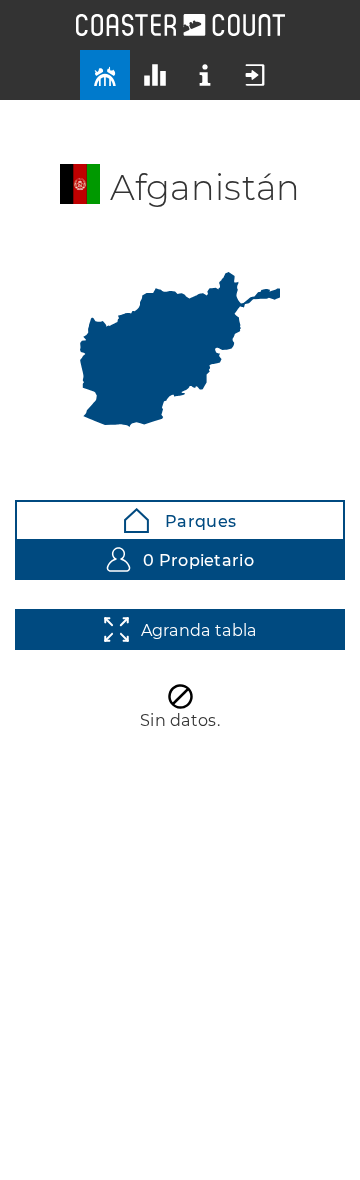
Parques (198, 521)
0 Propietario (198, 560)
